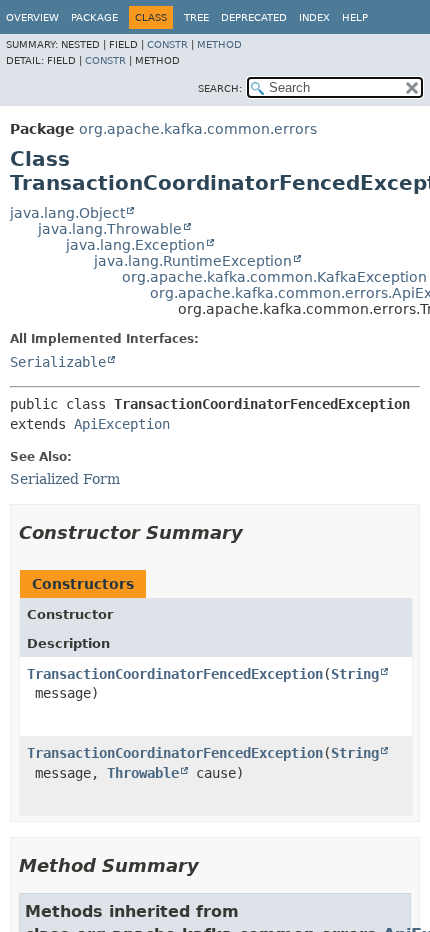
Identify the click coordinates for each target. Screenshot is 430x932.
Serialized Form (65, 479)
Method (219, 44)
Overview (32, 17)
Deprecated (254, 17)
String (355, 674)
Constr (167, 44)
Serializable (58, 362)
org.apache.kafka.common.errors (198, 129)
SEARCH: (220, 88)
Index (314, 17)
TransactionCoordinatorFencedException (175, 674)
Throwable (143, 773)
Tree (196, 17)
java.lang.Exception (135, 245)
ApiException (122, 424)
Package (94, 17)
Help (355, 17)
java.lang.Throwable (110, 229)
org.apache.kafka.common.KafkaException (274, 277)
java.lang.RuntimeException (193, 261)
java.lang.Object (67, 213)
